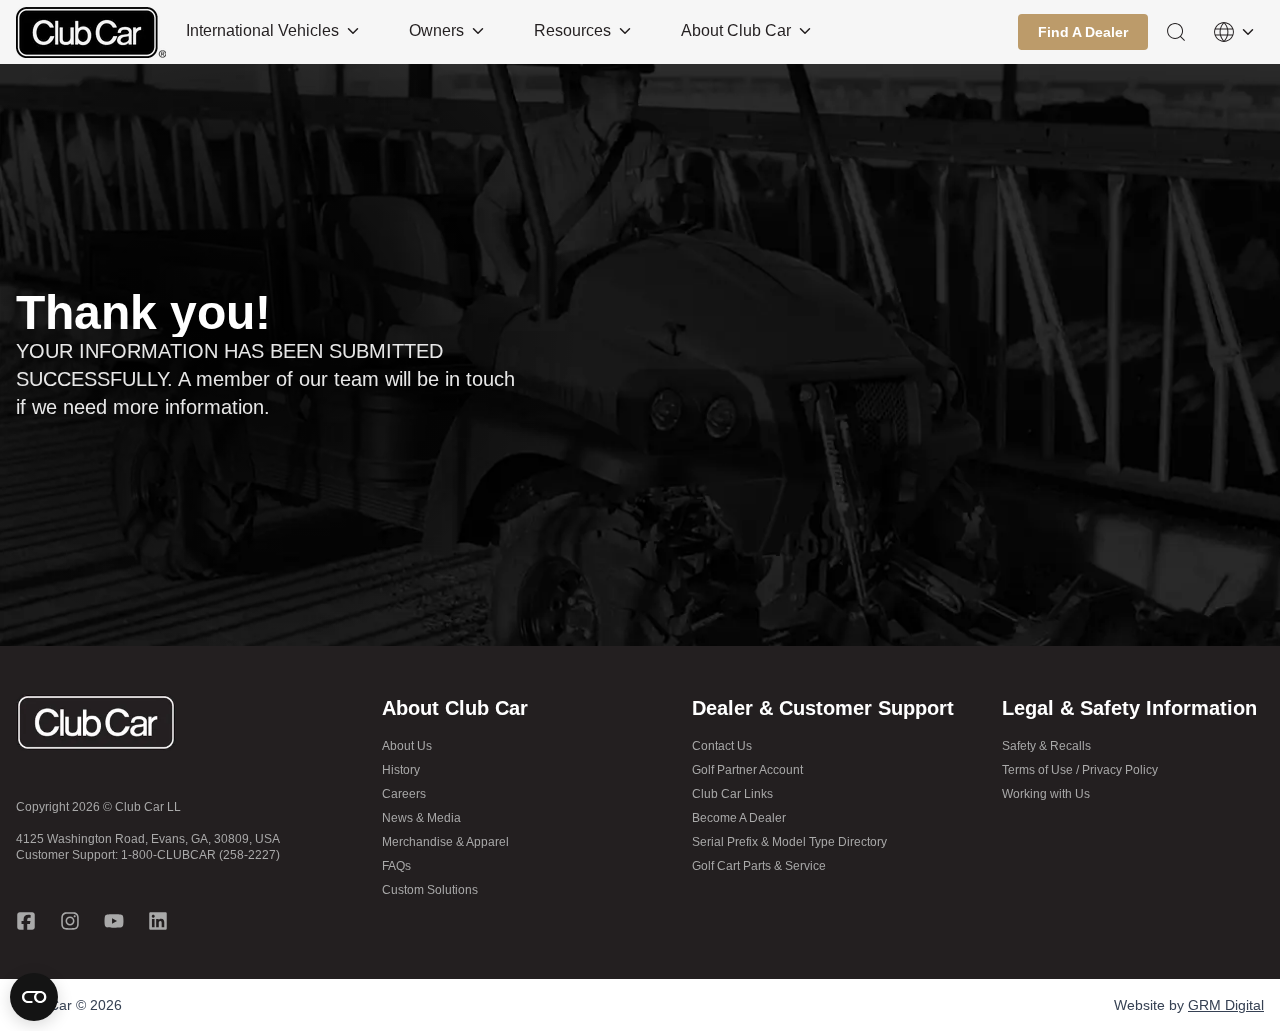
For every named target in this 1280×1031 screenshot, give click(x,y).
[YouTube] (114, 921)
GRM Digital (1226, 1005)
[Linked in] (158, 921)
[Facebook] (26, 921)
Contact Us (722, 746)
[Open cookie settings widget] (34, 997)
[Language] (1234, 32)
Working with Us (1046, 794)
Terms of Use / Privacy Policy (1080, 770)
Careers (404, 794)
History (401, 770)
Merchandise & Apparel (445, 842)
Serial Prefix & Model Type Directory (789, 842)
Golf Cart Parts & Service (759, 866)
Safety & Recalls (1046, 746)
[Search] (1176, 32)
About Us (407, 746)
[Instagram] (70, 921)
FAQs (396, 866)
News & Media (421, 818)
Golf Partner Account (747, 770)
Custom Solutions (430, 890)
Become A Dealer (739, 818)
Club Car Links (732, 794)
